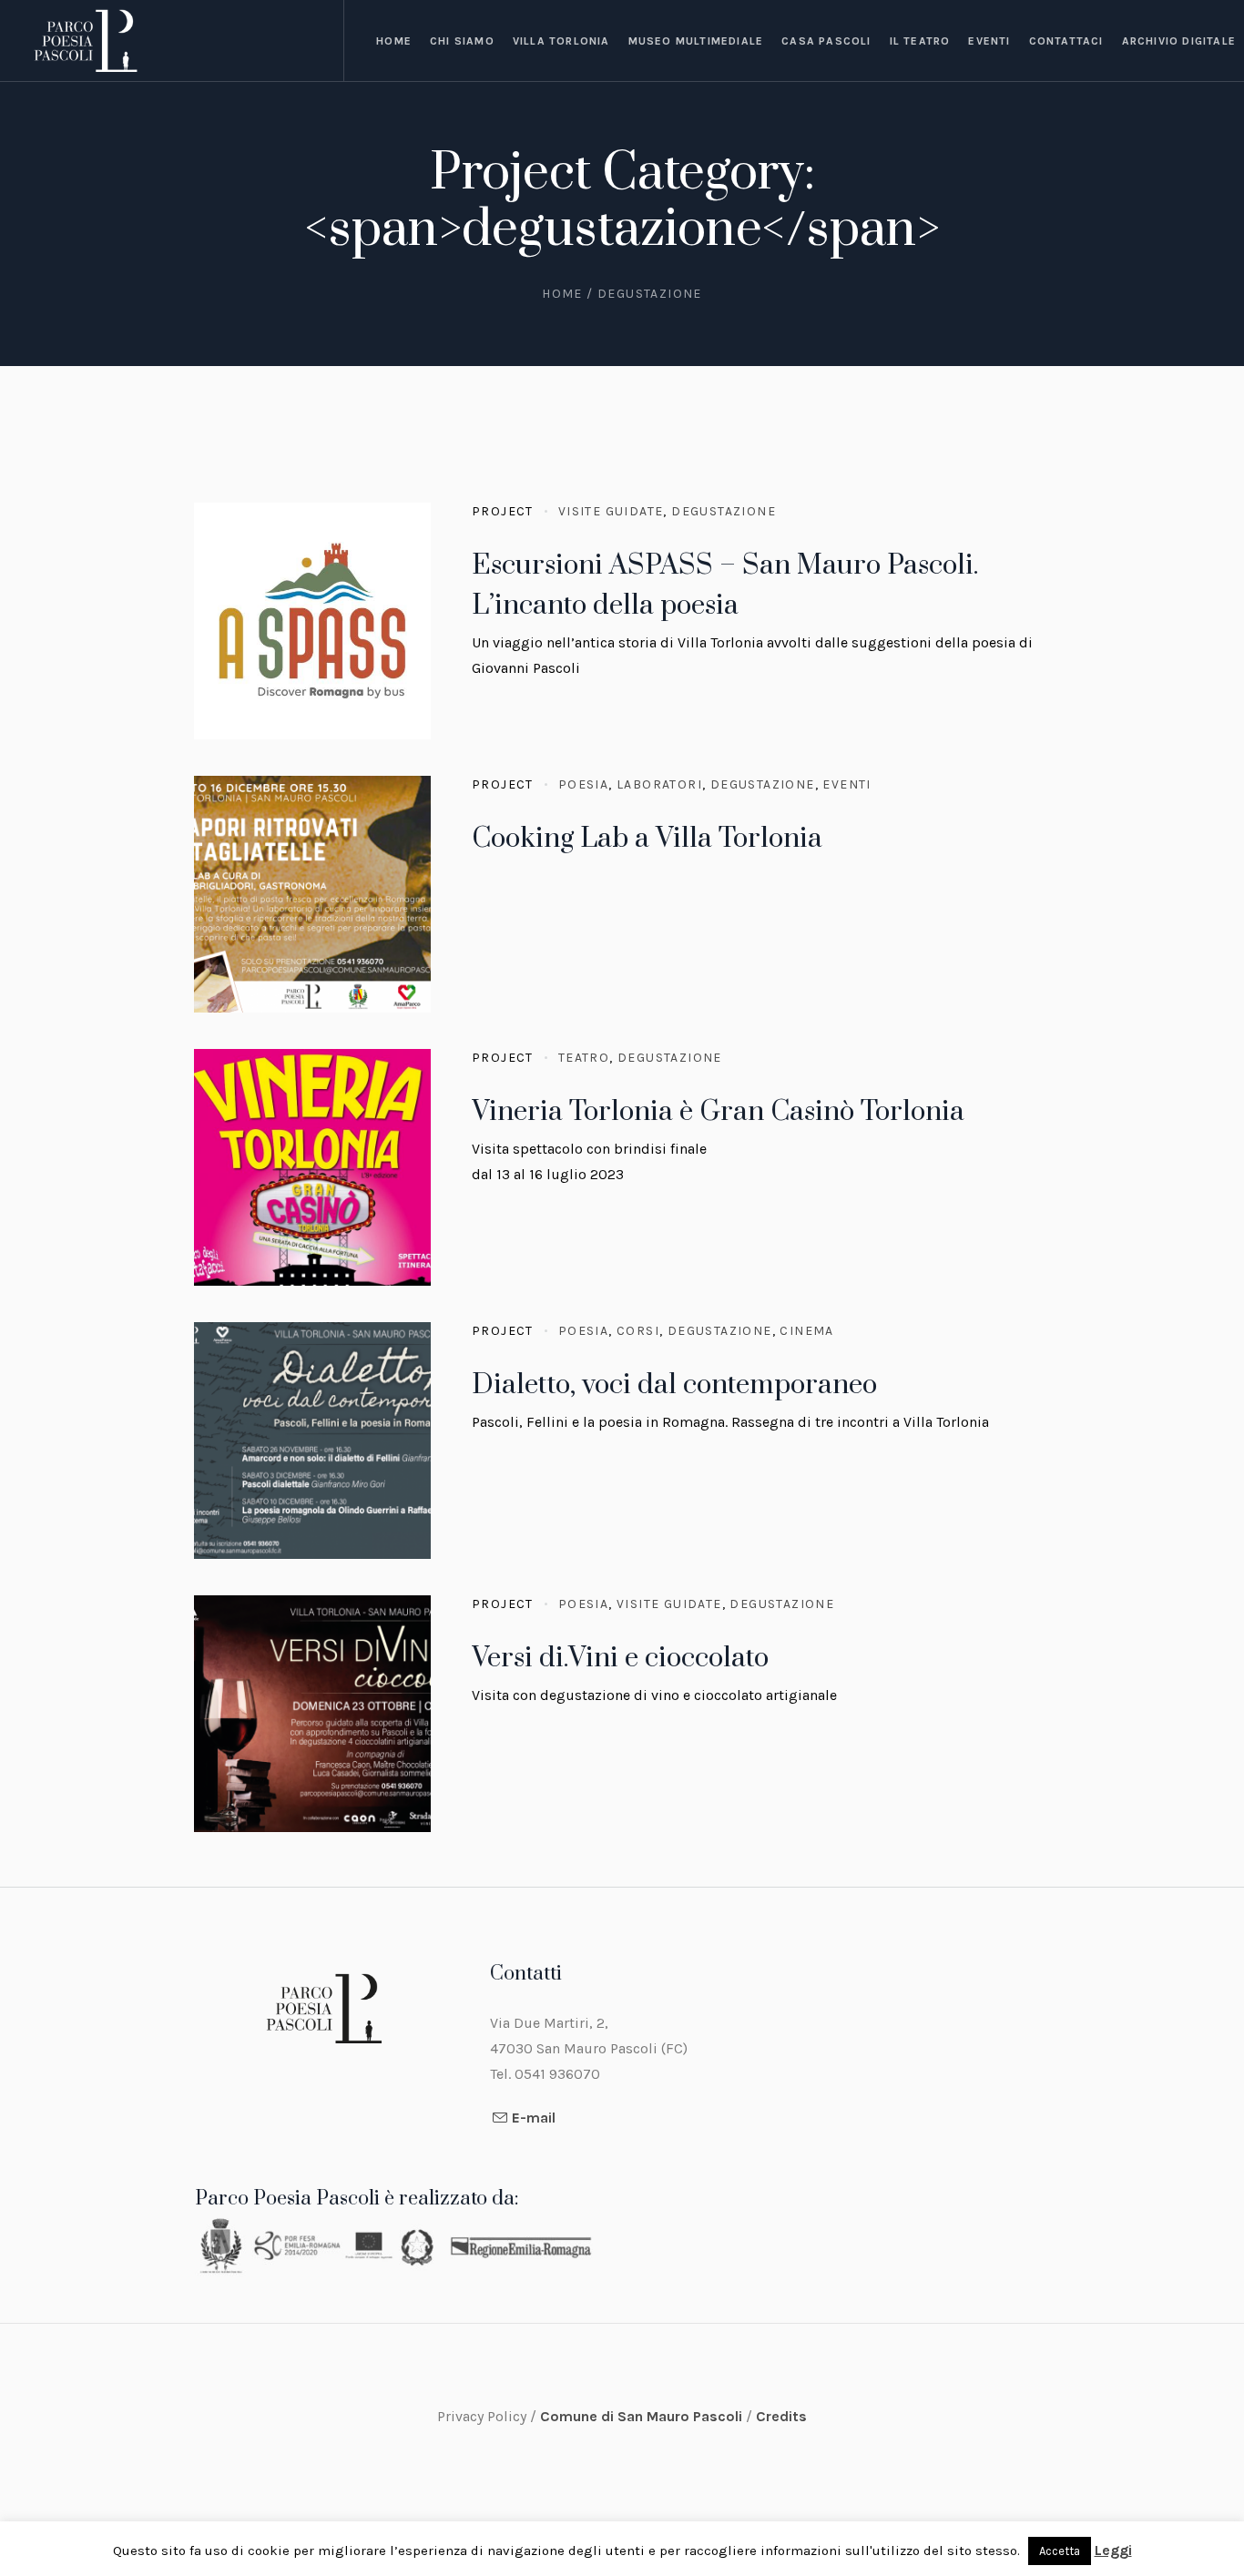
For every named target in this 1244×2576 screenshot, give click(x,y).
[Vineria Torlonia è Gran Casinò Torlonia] (312, 1167)
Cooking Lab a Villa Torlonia (647, 839)
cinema (806, 1331)
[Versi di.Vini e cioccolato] (312, 1714)
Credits (781, 2416)
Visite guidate (611, 511)
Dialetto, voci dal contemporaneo (674, 1385)
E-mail (534, 2118)
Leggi (1113, 2550)
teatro (584, 1058)
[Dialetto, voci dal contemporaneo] (312, 1441)
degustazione (724, 511)
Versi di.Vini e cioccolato (620, 1658)
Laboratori (659, 784)
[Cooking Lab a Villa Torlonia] (312, 894)
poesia (583, 784)
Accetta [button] (1060, 2551)
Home (562, 294)
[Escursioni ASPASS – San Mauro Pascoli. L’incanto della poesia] (312, 621)
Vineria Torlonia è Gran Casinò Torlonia (718, 1112)
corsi (638, 1331)
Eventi (846, 784)
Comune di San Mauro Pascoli (643, 2416)
